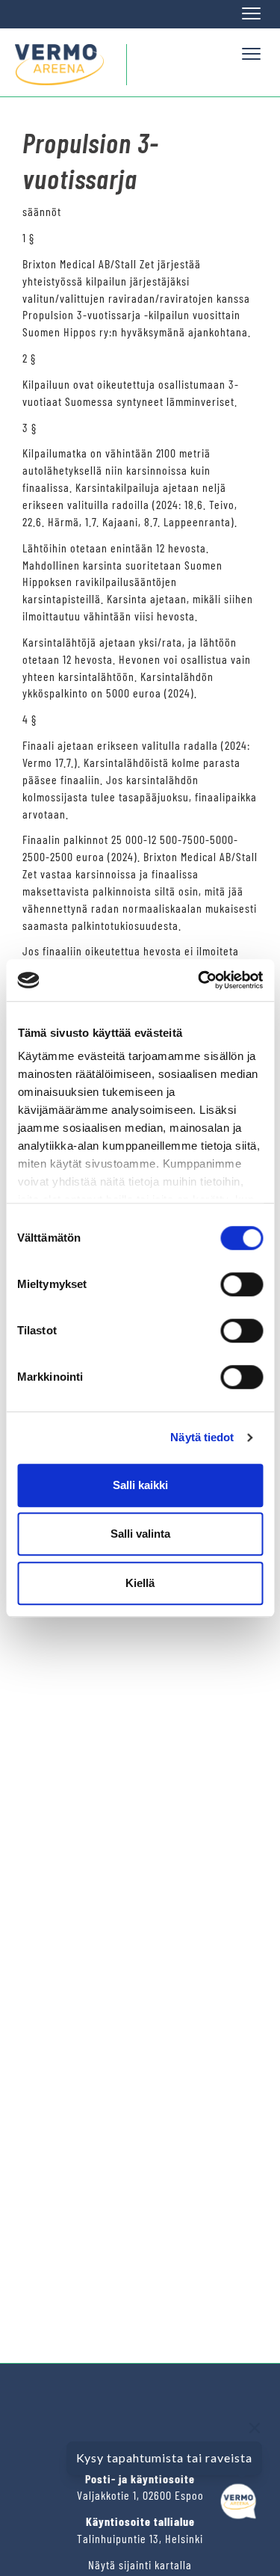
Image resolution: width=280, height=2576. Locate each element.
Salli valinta (140, 1534)
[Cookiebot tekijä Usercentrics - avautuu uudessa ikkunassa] (199, 980)
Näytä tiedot (202, 1437)
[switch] (242, 1284)
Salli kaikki (140, 1485)
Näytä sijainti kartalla (140, 2564)
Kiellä (140, 1583)
